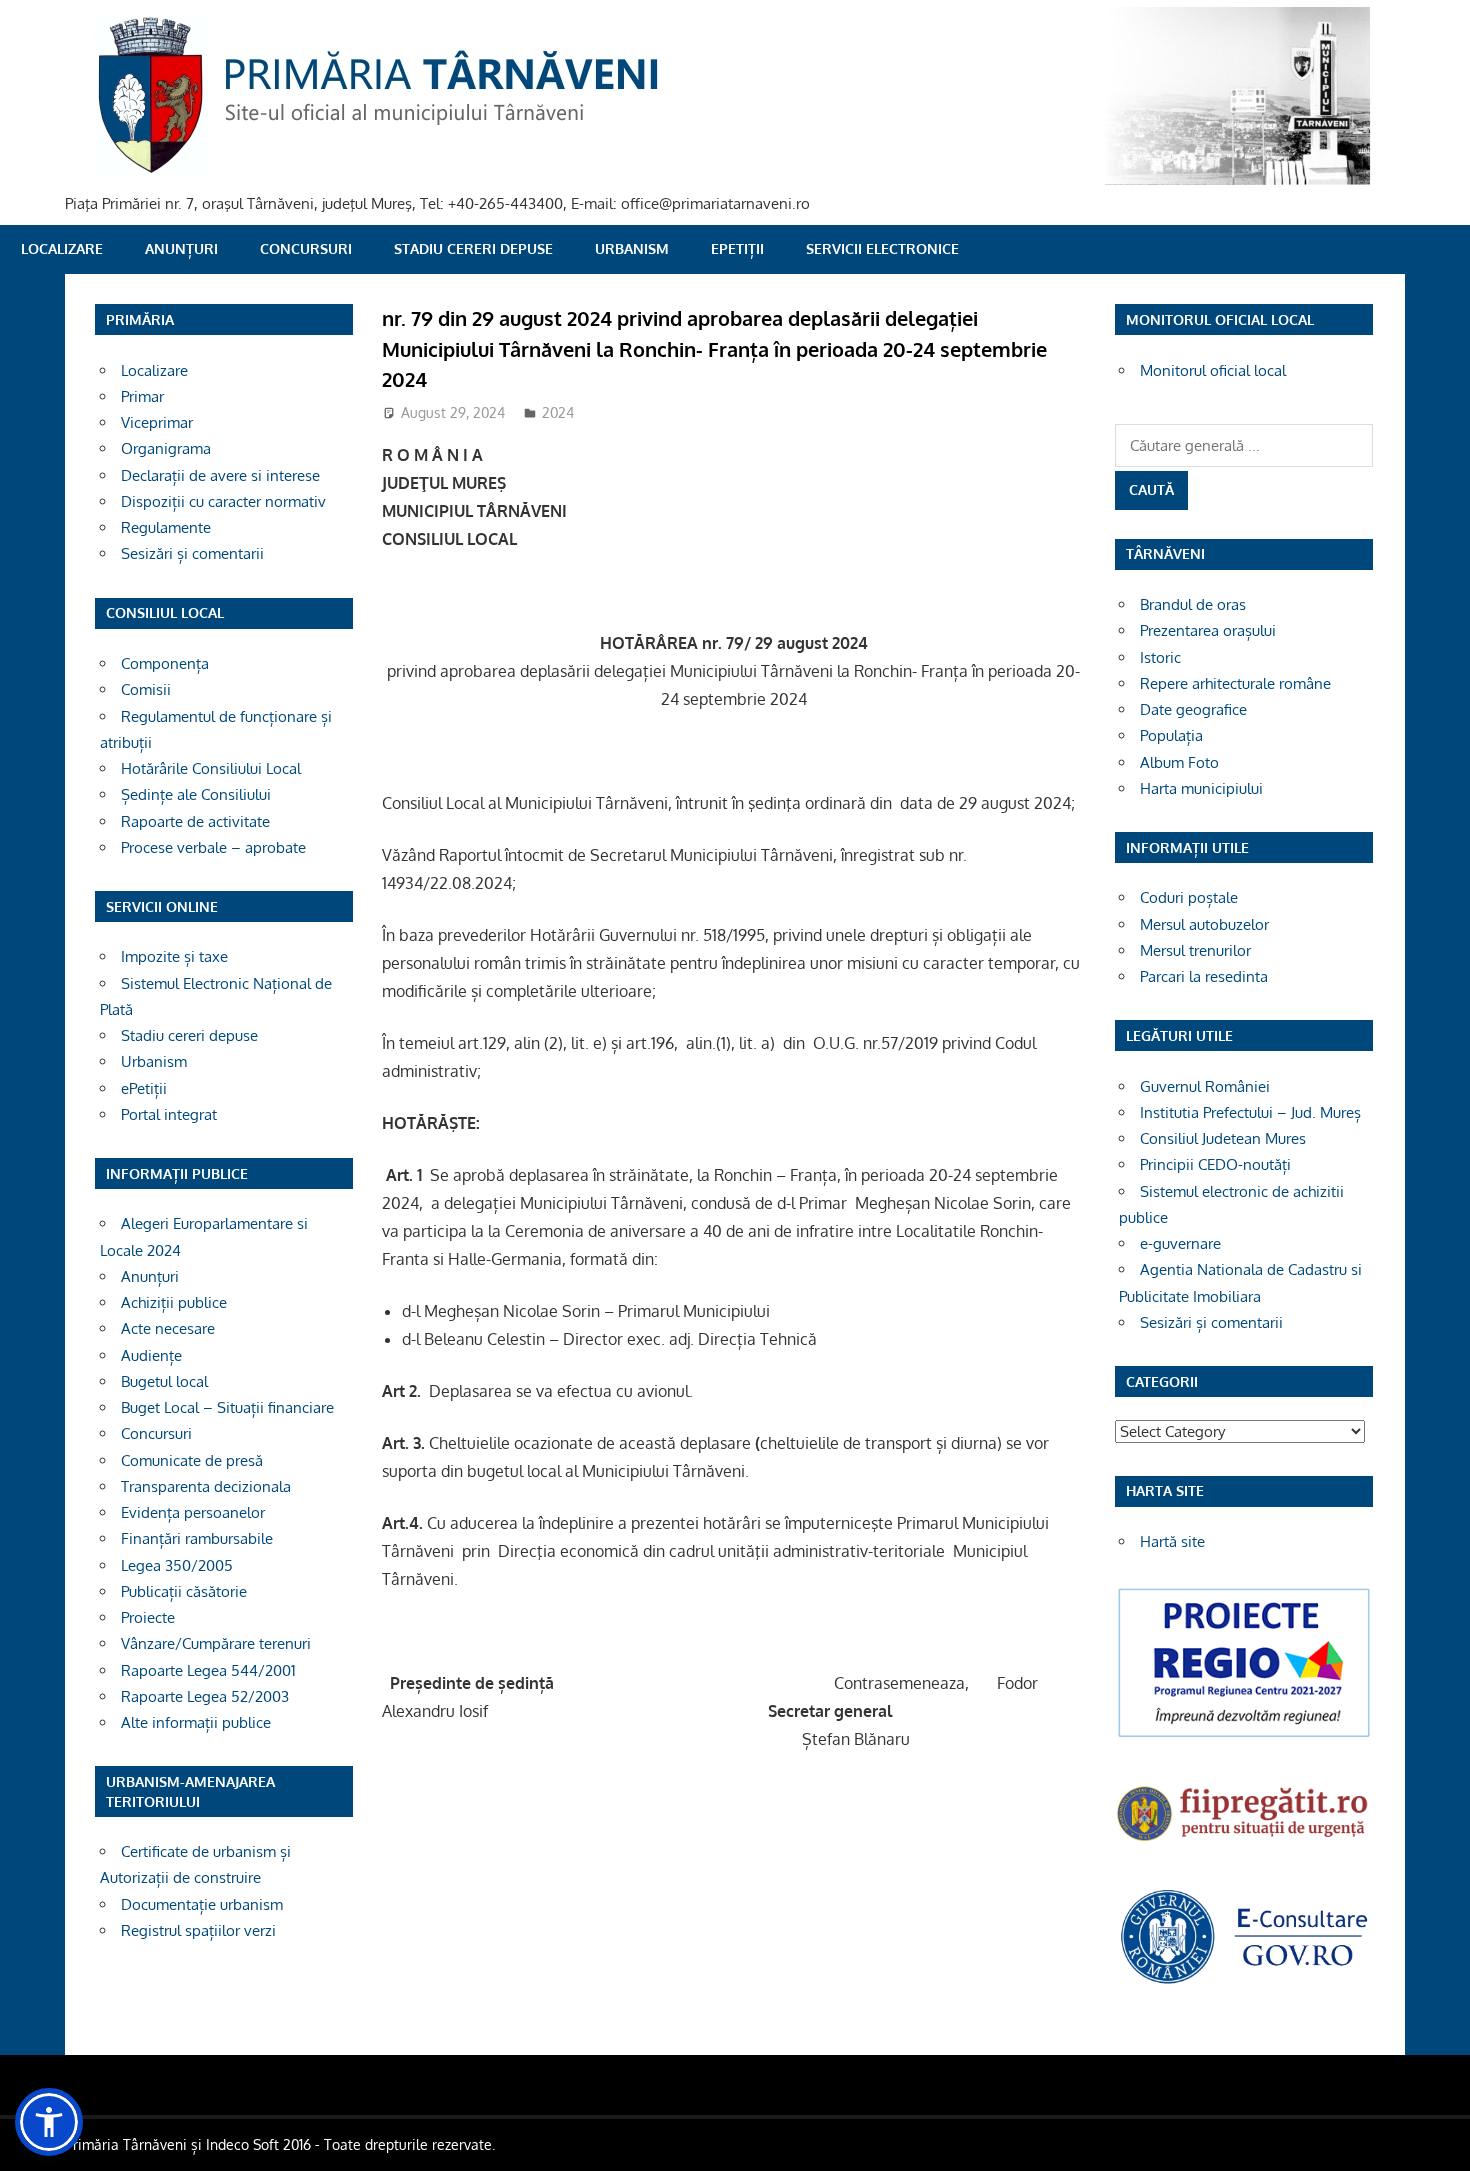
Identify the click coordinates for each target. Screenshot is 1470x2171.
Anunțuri (181, 248)
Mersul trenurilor (1195, 950)
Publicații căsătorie (184, 1591)
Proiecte (148, 1617)
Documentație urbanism (202, 1904)
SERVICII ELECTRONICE (882, 248)
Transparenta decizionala (206, 1486)
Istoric (1160, 657)
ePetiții (737, 248)
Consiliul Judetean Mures (1223, 1138)
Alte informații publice (196, 1722)
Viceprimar (157, 422)
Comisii (146, 689)
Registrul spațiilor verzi (198, 1930)
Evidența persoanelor (193, 1512)
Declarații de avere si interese (220, 475)
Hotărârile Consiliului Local (211, 768)
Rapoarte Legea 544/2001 (208, 1670)
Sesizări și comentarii (192, 553)
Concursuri (306, 248)
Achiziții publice (174, 1302)
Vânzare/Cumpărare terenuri (216, 1643)
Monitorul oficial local (1213, 370)
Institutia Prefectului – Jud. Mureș (1250, 1112)
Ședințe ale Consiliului (196, 794)
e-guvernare (1180, 1243)
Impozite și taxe (174, 956)
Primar (142, 396)
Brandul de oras (1193, 604)
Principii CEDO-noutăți (1215, 1164)
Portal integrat (169, 1114)
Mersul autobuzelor (1204, 924)
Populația (1171, 735)
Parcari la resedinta (1204, 976)
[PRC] (1244, 1735)
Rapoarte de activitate (195, 821)
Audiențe (151, 1355)
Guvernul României (1205, 1086)
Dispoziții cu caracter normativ (223, 501)
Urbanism (632, 248)
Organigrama (166, 448)
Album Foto (1179, 762)
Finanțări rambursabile (197, 1538)
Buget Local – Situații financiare (227, 1407)
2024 (558, 412)
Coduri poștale (1189, 897)
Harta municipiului (1201, 788)
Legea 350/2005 (177, 1565)
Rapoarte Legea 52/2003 (205, 1696)
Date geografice (1193, 709)
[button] (49, 2122)
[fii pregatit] (1244, 1843)
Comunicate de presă (192, 1460)
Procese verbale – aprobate (213, 847)
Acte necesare (168, 1328)
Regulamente (166, 527)
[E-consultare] (1244, 1981)
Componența (165, 663)
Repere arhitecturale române (1235, 683)
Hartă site (1172, 1541)
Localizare (62, 248)
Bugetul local (164, 1381)
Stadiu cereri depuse (473, 248)
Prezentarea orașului (1208, 630)
